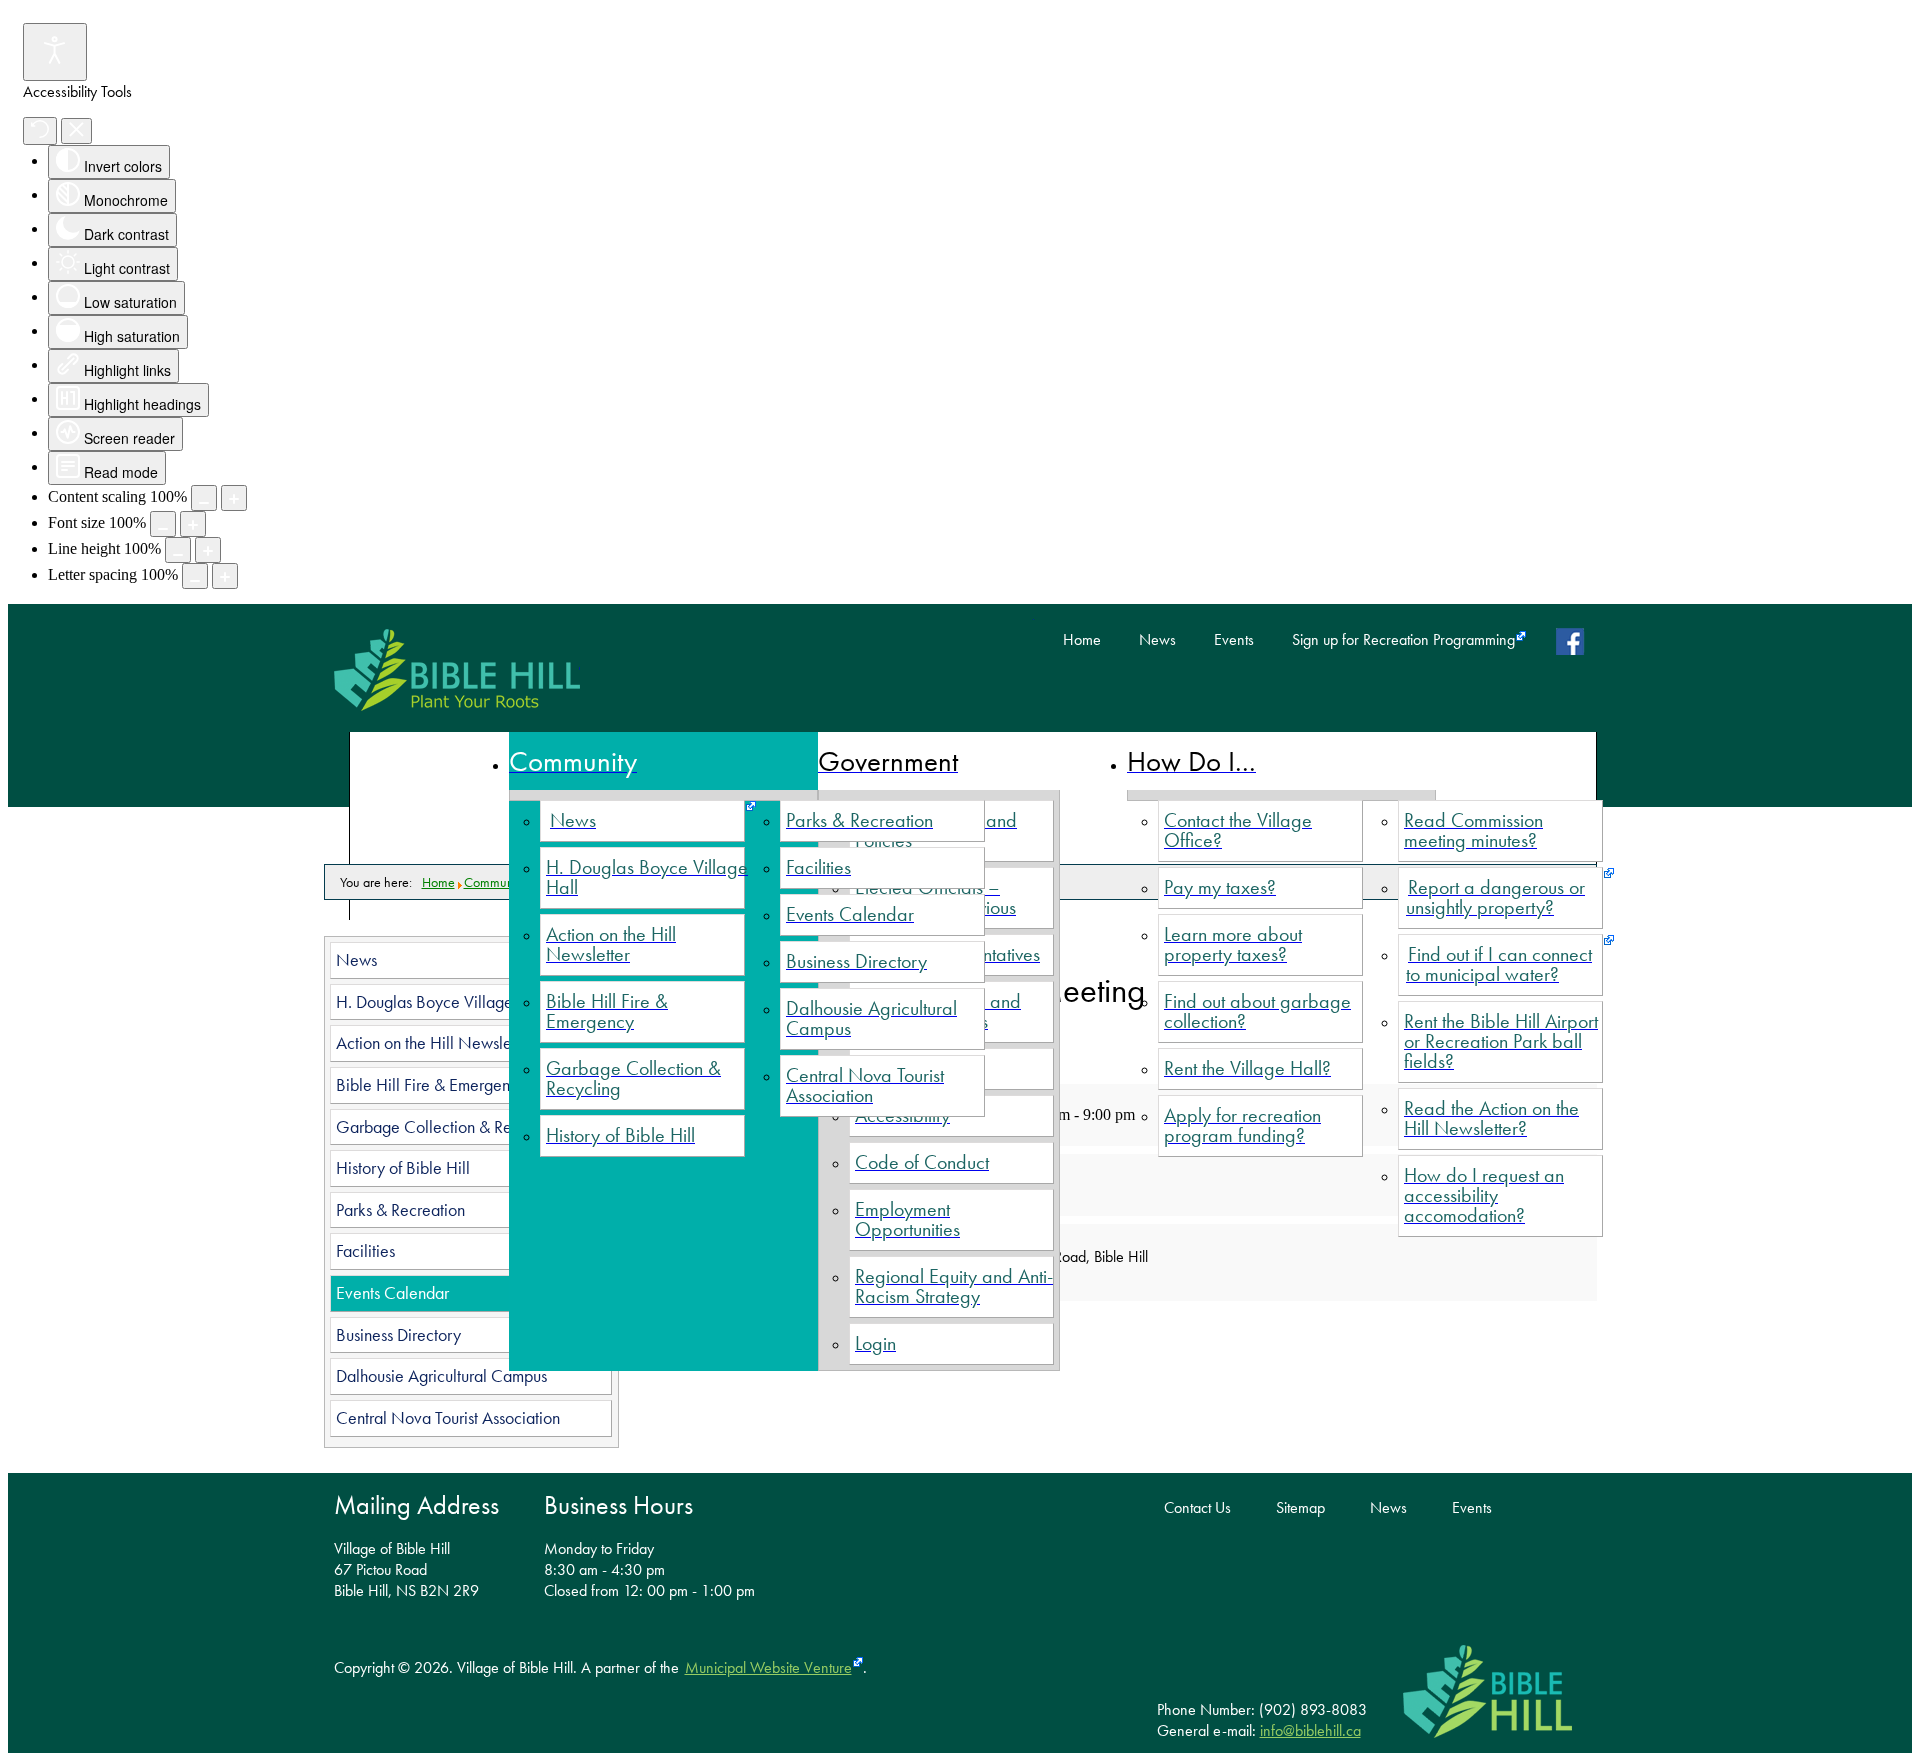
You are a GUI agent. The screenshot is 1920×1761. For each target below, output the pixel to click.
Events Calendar (392, 1293)
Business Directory (398, 1335)
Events (1234, 640)
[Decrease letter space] (195, 576)
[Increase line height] (208, 550)
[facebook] (1574, 641)
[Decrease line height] (178, 550)
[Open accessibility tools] (55, 52)
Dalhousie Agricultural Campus (441, 1376)
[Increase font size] (193, 524)
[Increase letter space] (225, 576)
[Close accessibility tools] (76, 131)
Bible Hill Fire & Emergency (431, 1085)
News (1157, 640)
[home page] (457, 670)
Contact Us (1197, 1508)
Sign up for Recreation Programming (1403, 640)
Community (495, 882)
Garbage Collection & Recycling (448, 1127)
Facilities (365, 1251)
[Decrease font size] (163, 524)
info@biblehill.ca (1310, 1730)
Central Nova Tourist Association (448, 1418)
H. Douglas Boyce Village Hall (441, 1002)
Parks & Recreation (400, 1210)
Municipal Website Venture (768, 1667)
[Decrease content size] (204, 498)
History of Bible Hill (403, 1168)
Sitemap (1300, 1508)
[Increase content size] (234, 498)
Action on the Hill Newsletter (435, 1043)
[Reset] (40, 131)
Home (1082, 640)
